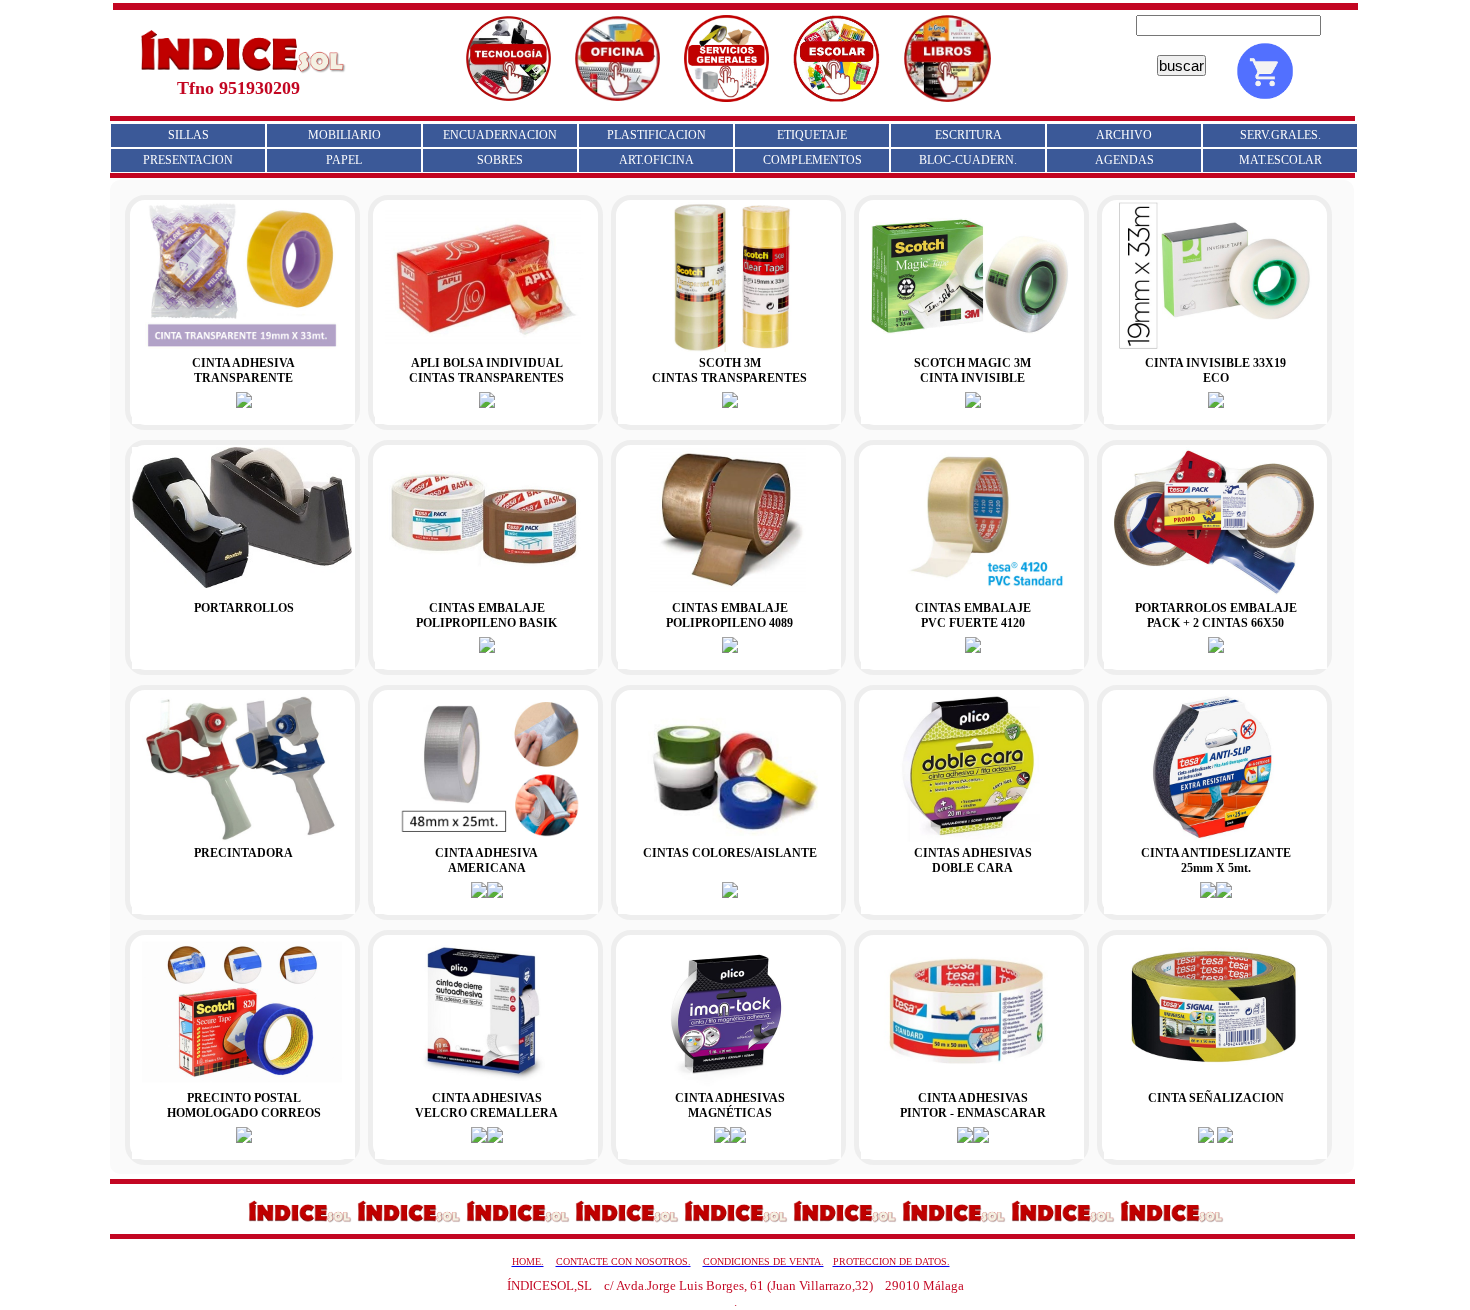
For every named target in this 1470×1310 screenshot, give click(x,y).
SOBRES (500, 160)
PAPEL (344, 160)
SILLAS (188, 135)
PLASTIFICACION (656, 135)
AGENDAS (1124, 160)
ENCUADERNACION (500, 135)
